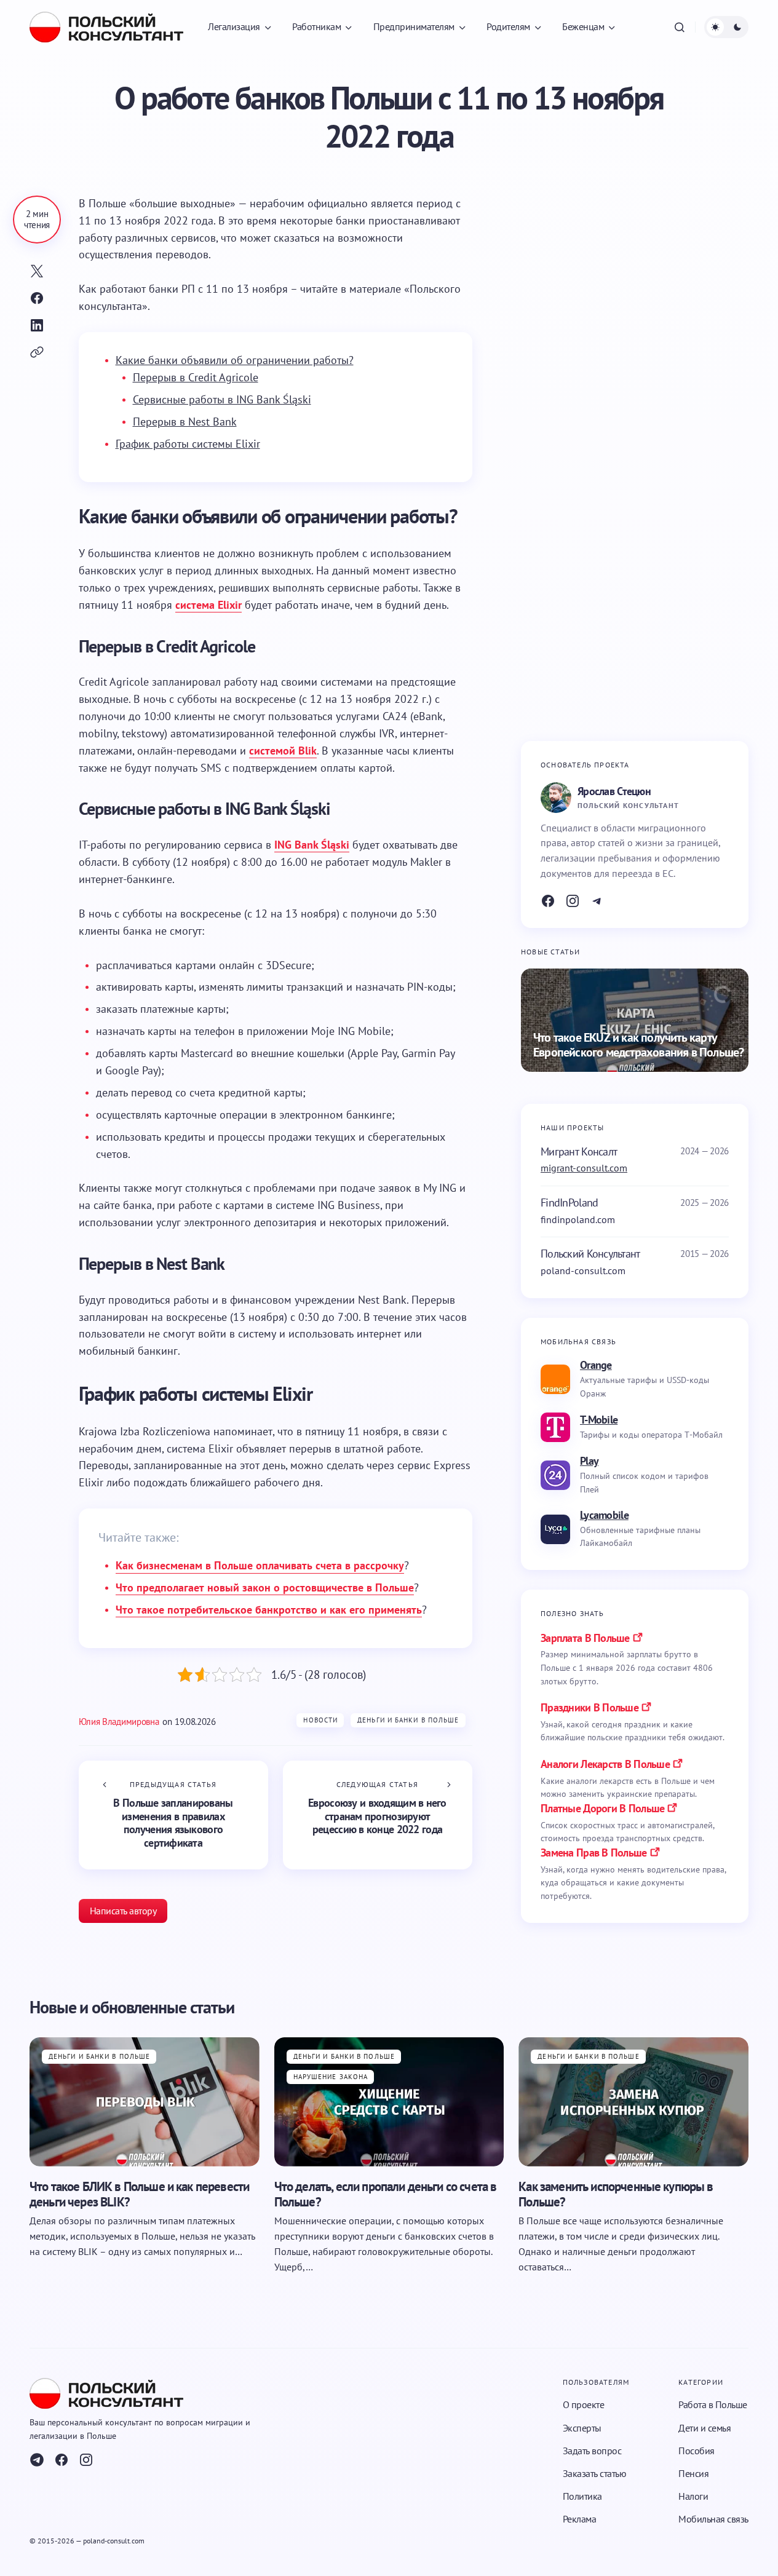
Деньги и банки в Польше (408, 1720)
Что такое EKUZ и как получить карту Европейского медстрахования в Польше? (638, 1045)
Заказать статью (595, 2473)
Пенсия (693, 2473)
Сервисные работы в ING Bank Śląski (222, 399)
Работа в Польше (713, 2405)
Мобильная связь (713, 2519)
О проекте (584, 2405)
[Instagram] (573, 901)
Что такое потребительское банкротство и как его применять (269, 1610)
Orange (596, 1365)
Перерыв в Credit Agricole (196, 377)
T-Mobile (599, 1420)
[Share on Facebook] (37, 298)
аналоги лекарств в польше (605, 1764)
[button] (680, 27)
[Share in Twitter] (37, 271)
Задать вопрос (592, 2451)
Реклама (580, 2519)
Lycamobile (604, 1515)
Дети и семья (705, 2428)
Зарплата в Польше (585, 1638)
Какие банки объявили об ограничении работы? (235, 360)
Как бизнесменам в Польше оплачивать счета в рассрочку (260, 1565)
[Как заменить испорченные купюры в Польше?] (633, 2101)
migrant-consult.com (584, 1168)
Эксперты (582, 2428)
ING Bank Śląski (312, 845)
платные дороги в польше (602, 1808)
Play (589, 1461)
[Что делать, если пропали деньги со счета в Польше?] (389, 2101)
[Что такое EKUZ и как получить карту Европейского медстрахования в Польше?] (635, 1020)
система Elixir (208, 605)
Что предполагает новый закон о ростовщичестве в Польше (265, 1587)
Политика (582, 2496)
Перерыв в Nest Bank (185, 422)
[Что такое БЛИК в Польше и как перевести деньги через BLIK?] (145, 2101)
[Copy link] (37, 352)
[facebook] (62, 2460)
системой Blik (283, 751)
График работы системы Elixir (188, 444)
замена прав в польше (594, 1853)
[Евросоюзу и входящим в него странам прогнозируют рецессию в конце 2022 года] (378, 1815)
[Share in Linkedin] (37, 325)
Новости (320, 1720)
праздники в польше (589, 1707)
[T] (597, 901)
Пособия (697, 2451)
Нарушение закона (331, 2077)
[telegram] (37, 2460)
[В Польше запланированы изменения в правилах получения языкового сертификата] (173, 1815)
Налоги (693, 2496)
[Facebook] (548, 901)
